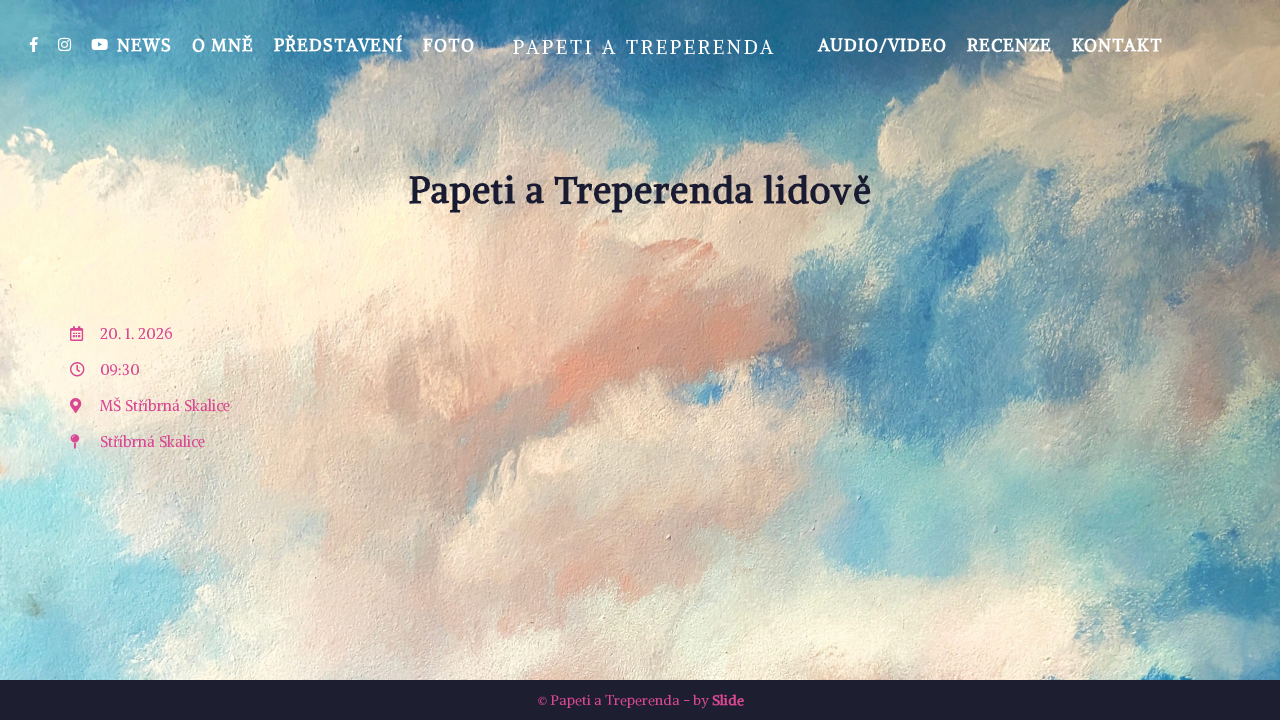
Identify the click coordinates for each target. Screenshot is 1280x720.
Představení (338, 45)
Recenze (1009, 45)
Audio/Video (882, 45)
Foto (449, 45)
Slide (728, 700)
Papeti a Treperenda (644, 47)
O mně (223, 45)
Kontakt (1117, 45)
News (144, 45)
